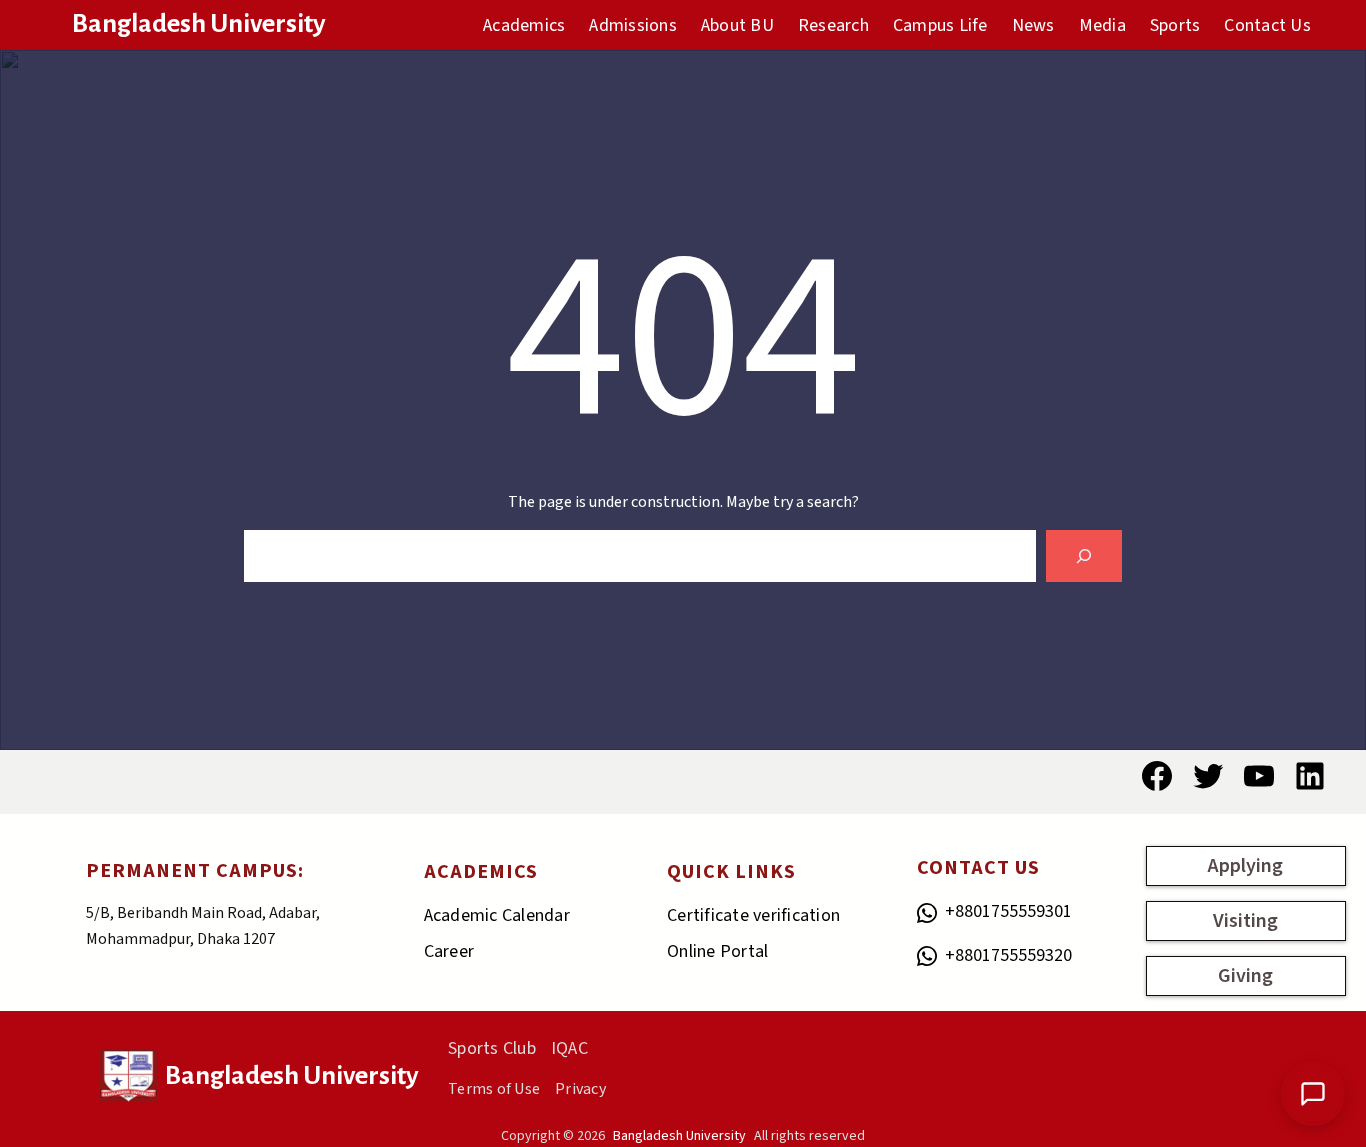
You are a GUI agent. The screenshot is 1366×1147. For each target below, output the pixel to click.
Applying (1245, 866)
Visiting (1245, 921)
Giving (1245, 976)
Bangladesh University (199, 24)
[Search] (1084, 556)
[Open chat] (1313, 1094)
